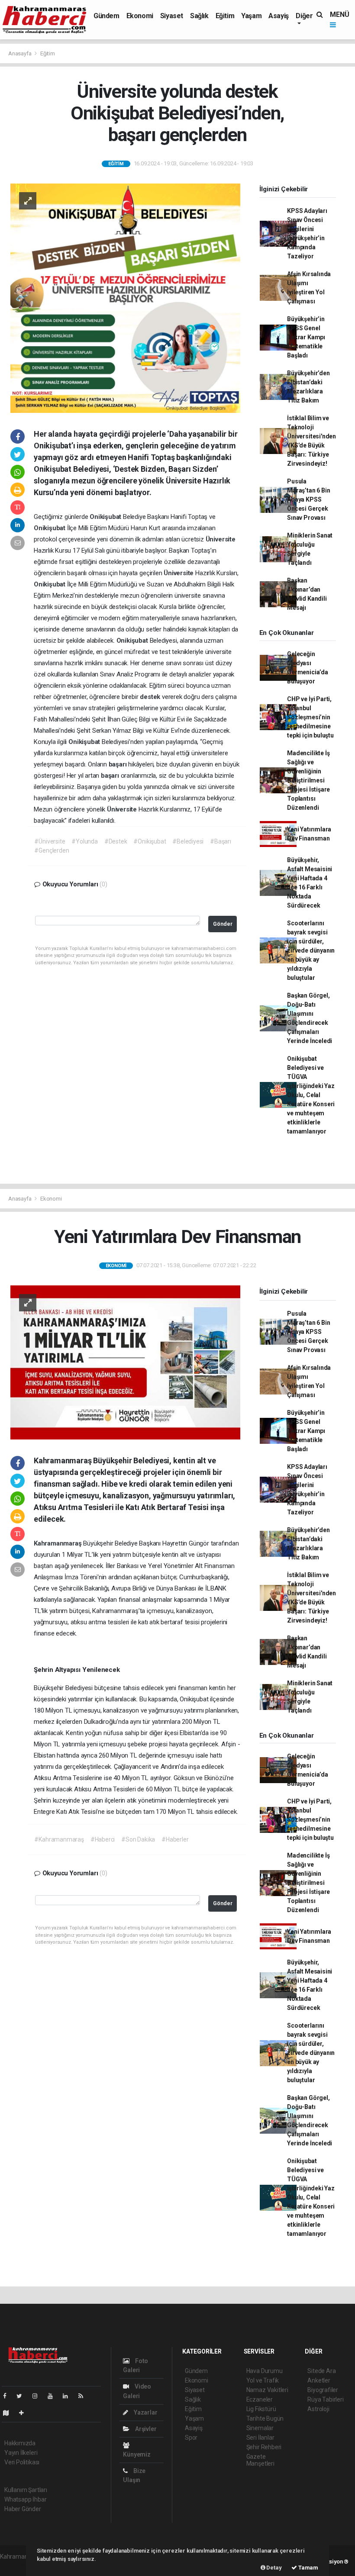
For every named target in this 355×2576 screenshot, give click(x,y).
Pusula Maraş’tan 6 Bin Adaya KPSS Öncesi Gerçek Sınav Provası (308, 499)
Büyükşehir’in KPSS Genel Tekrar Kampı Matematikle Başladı (306, 337)
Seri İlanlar (260, 2438)
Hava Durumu (265, 2371)
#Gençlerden (52, 850)
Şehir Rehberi (264, 2447)
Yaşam (251, 16)
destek (151, 697)
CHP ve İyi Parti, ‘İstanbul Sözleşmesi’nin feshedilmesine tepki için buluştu (310, 717)
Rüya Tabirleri (325, 2399)
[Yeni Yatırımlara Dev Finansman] (125, 1362)
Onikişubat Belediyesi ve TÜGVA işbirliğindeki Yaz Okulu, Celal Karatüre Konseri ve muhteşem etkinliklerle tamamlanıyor (311, 1095)
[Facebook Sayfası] (8, 2396)
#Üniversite (50, 841)
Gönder (223, 924)
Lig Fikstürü (261, 2409)
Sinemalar (260, 2428)
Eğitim (225, 16)
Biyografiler (323, 2390)
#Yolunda (84, 841)
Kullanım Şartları (26, 2490)
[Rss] (84, 2396)
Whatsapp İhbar (25, 2499)
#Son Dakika (138, 1839)
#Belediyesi (188, 841)
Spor (191, 2438)
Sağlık (199, 16)
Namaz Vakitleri (267, 2390)
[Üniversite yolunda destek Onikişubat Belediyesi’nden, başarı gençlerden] (125, 298)
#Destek (116, 841)
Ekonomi (140, 16)
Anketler (319, 2380)
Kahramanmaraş (58, 1543)
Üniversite (221, 539)
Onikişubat (106, 517)
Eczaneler (260, 2399)
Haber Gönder (23, 2509)
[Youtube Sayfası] (54, 2396)
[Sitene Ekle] (25, 2413)
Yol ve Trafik (263, 2380)
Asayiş (279, 16)
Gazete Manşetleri (260, 2460)
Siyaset (172, 16)
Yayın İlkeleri (21, 2453)
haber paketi (17, 2566)
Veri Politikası (22, 2462)
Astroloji (318, 2409)
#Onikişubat (150, 841)
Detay (274, 2568)
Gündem (106, 16)
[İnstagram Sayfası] (39, 2396)
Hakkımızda (20, 2443)
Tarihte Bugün (265, 2418)
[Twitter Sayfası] (23, 2396)
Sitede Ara (321, 2371)
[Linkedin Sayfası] (69, 2396)
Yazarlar (145, 2412)
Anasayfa (20, 53)
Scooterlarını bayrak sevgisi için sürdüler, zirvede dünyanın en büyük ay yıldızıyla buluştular (311, 950)
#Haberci (103, 1839)
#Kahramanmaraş (59, 1839)
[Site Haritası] (10, 2413)
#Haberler (175, 1839)
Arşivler (145, 2429)
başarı (119, 764)
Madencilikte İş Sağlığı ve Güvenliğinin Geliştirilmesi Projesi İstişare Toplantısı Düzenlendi (308, 780)
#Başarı (221, 841)
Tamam (308, 2568)
